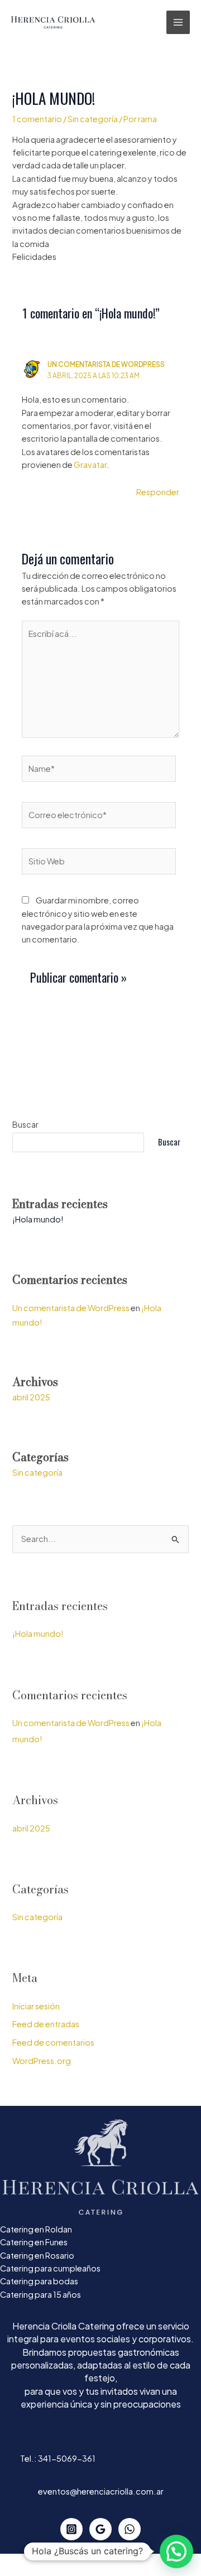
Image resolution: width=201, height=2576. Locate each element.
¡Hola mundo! (38, 1219)
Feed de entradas (46, 2024)
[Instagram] (71, 2529)
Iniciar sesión (36, 2006)
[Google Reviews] (100, 2529)
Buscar (25, 1124)
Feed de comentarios (53, 2042)
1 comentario (37, 119)
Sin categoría (93, 119)
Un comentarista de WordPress (106, 364)
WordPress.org (42, 2061)
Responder (158, 492)
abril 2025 (31, 1397)
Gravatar (90, 465)
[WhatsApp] (130, 2529)
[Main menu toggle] (178, 22)
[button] (176, 2551)
